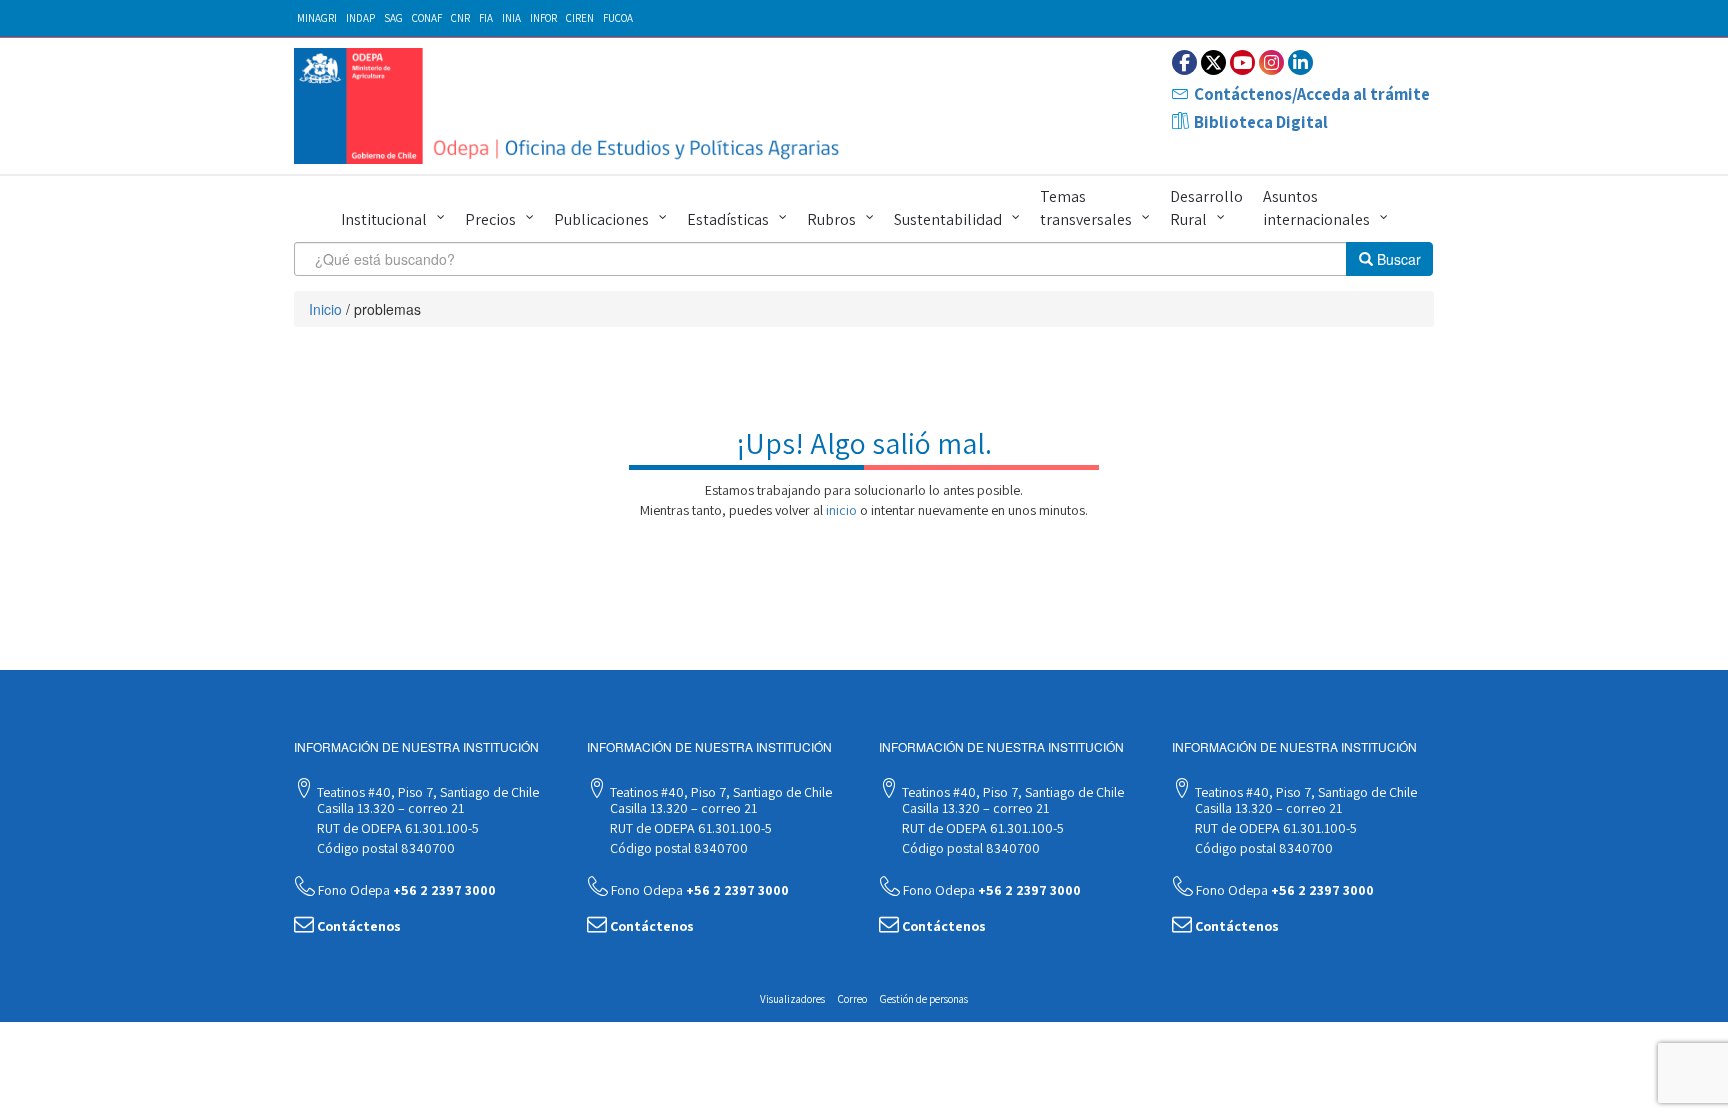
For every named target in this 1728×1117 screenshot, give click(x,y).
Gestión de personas (924, 999)
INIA (511, 18)
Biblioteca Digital (1261, 122)
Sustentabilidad (948, 219)
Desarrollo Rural (1206, 208)
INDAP (360, 18)
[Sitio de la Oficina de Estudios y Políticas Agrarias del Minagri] (571, 106)
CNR (460, 18)
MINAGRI (317, 18)
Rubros (831, 219)
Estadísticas (728, 219)
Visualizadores (792, 999)
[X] (1213, 62)
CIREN (580, 18)
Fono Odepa (405, 890)
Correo (852, 999)
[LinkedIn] (1300, 62)
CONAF (427, 18)
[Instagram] (1271, 62)
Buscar (1397, 259)
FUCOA (618, 18)
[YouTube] (1242, 62)
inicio (841, 510)
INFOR (543, 18)
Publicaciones (601, 219)
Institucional (384, 219)
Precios (490, 219)
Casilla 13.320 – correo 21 (389, 808)
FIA (486, 18)
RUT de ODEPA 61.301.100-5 (396, 828)
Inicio (325, 309)
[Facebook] (1184, 62)
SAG (393, 18)
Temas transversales (1086, 208)
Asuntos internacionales (1316, 208)
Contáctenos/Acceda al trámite (1312, 94)
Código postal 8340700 (384, 848)
